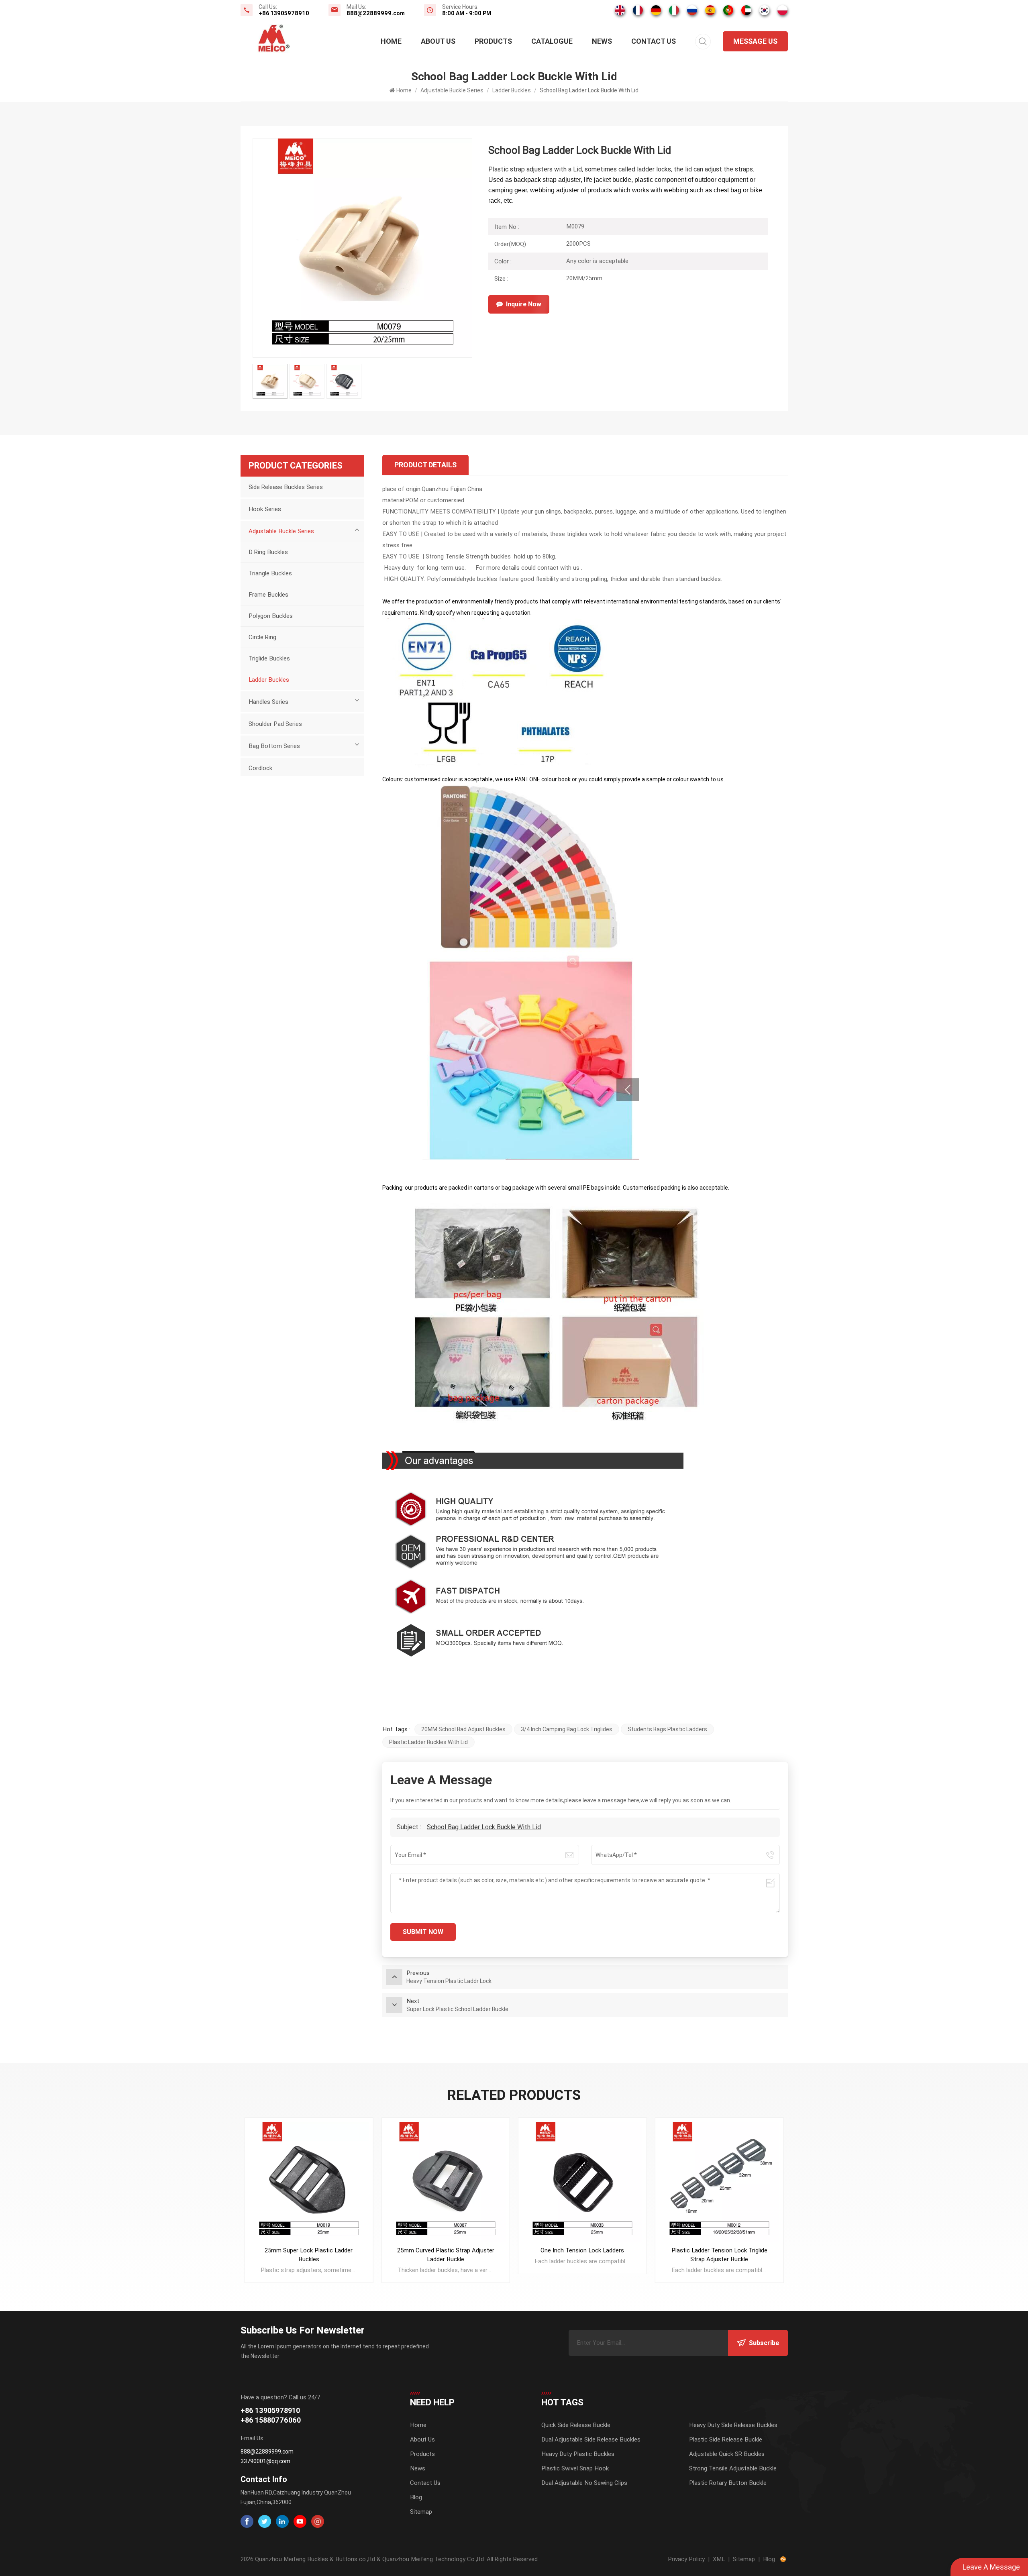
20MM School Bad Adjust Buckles (463, 1729)
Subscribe (764, 2343)
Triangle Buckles (270, 573)
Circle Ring (262, 637)
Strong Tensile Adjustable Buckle (733, 2468)
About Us (438, 41)
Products (493, 41)
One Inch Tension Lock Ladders (446, 2250)
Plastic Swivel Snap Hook (575, 2468)
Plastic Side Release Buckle (726, 2439)
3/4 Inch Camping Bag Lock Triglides (567, 1729)
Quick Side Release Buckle (576, 2425)
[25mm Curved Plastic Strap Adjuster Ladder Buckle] (309, 2182)
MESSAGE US (755, 41)
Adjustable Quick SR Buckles (727, 2454)
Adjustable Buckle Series (452, 90)
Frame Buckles (268, 595)
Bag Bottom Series (274, 746)
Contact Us (654, 41)
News (602, 41)
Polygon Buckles (271, 616)
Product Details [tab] (425, 465)
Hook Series (265, 509)
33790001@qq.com (265, 2461)
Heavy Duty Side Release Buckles (733, 2425)
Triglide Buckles (269, 658)
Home (391, 41)
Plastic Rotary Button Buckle (728, 2483)
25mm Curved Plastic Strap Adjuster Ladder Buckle (309, 2255)
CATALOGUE (552, 41)
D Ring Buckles (268, 552)
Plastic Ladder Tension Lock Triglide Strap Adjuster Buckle (582, 2255)
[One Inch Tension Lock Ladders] (446, 2182)
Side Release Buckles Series (286, 487)
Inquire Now (524, 304)
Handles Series (268, 702)
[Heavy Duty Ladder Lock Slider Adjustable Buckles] (719, 2182)
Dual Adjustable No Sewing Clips (584, 2483)
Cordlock (260, 768)
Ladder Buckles (512, 90)
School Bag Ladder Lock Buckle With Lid (484, 1827)
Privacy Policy (686, 2559)
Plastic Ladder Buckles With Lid (428, 1742)
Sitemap (421, 2512)
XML (719, 2559)
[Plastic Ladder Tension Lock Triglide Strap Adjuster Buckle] (582, 2182)
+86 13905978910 (284, 13)
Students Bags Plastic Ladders (667, 1729)
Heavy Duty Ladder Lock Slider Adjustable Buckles (719, 2255)
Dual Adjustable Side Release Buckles (591, 2439)
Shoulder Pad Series (275, 724)
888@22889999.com (376, 13)
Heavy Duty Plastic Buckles (578, 2454)
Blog (416, 2497)
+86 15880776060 (271, 2420)
